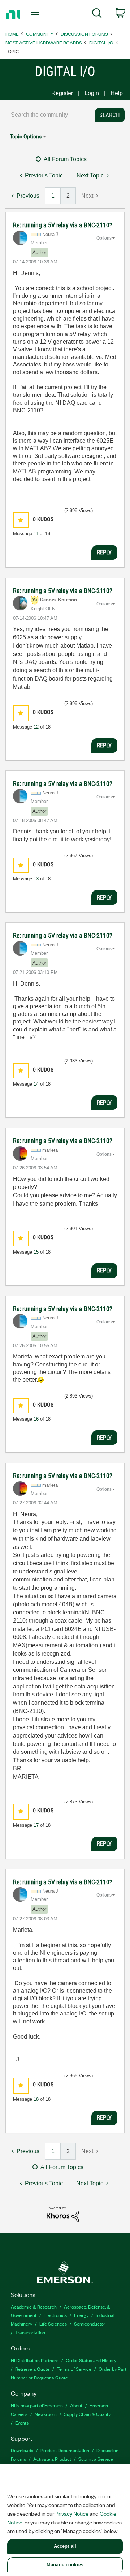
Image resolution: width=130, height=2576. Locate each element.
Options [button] (104, 238)
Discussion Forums (84, 34)
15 (36, 1252)
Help (117, 93)
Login (92, 93)
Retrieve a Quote (32, 2369)
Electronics (55, 2315)
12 (36, 727)
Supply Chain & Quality (87, 2414)
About (76, 2405)
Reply (104, 552)
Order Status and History (91, 2360)
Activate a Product (52, 2459)
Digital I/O (101, 42)
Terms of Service (74, 2369)
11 (36, 534)
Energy (81, 2315)
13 (36, 879)
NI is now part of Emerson (37, 2405)
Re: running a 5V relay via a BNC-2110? (63, 225)
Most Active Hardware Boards (44, 42)
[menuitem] (97, 14)
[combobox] (48, 115)
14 (36, 1084)
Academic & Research (34, 2307)
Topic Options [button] (26, 136)
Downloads (22, 2450)
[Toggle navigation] (36, 15)
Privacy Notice (72, 2513)
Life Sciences (53, 2324)
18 (36, 2099)
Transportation (30, 2332)
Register (62, 93)
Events (22, 2423)
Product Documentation (65, 2450)
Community (40, 34)
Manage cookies (65, 2565)
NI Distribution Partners (35, 2360)
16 (36, 1419)
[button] (21, 520)
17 (36, 1825)
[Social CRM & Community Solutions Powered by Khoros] (63, 2214)
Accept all (65, 2546)
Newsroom (46, 2414)
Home (12, 34)
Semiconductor (90, 2324)
